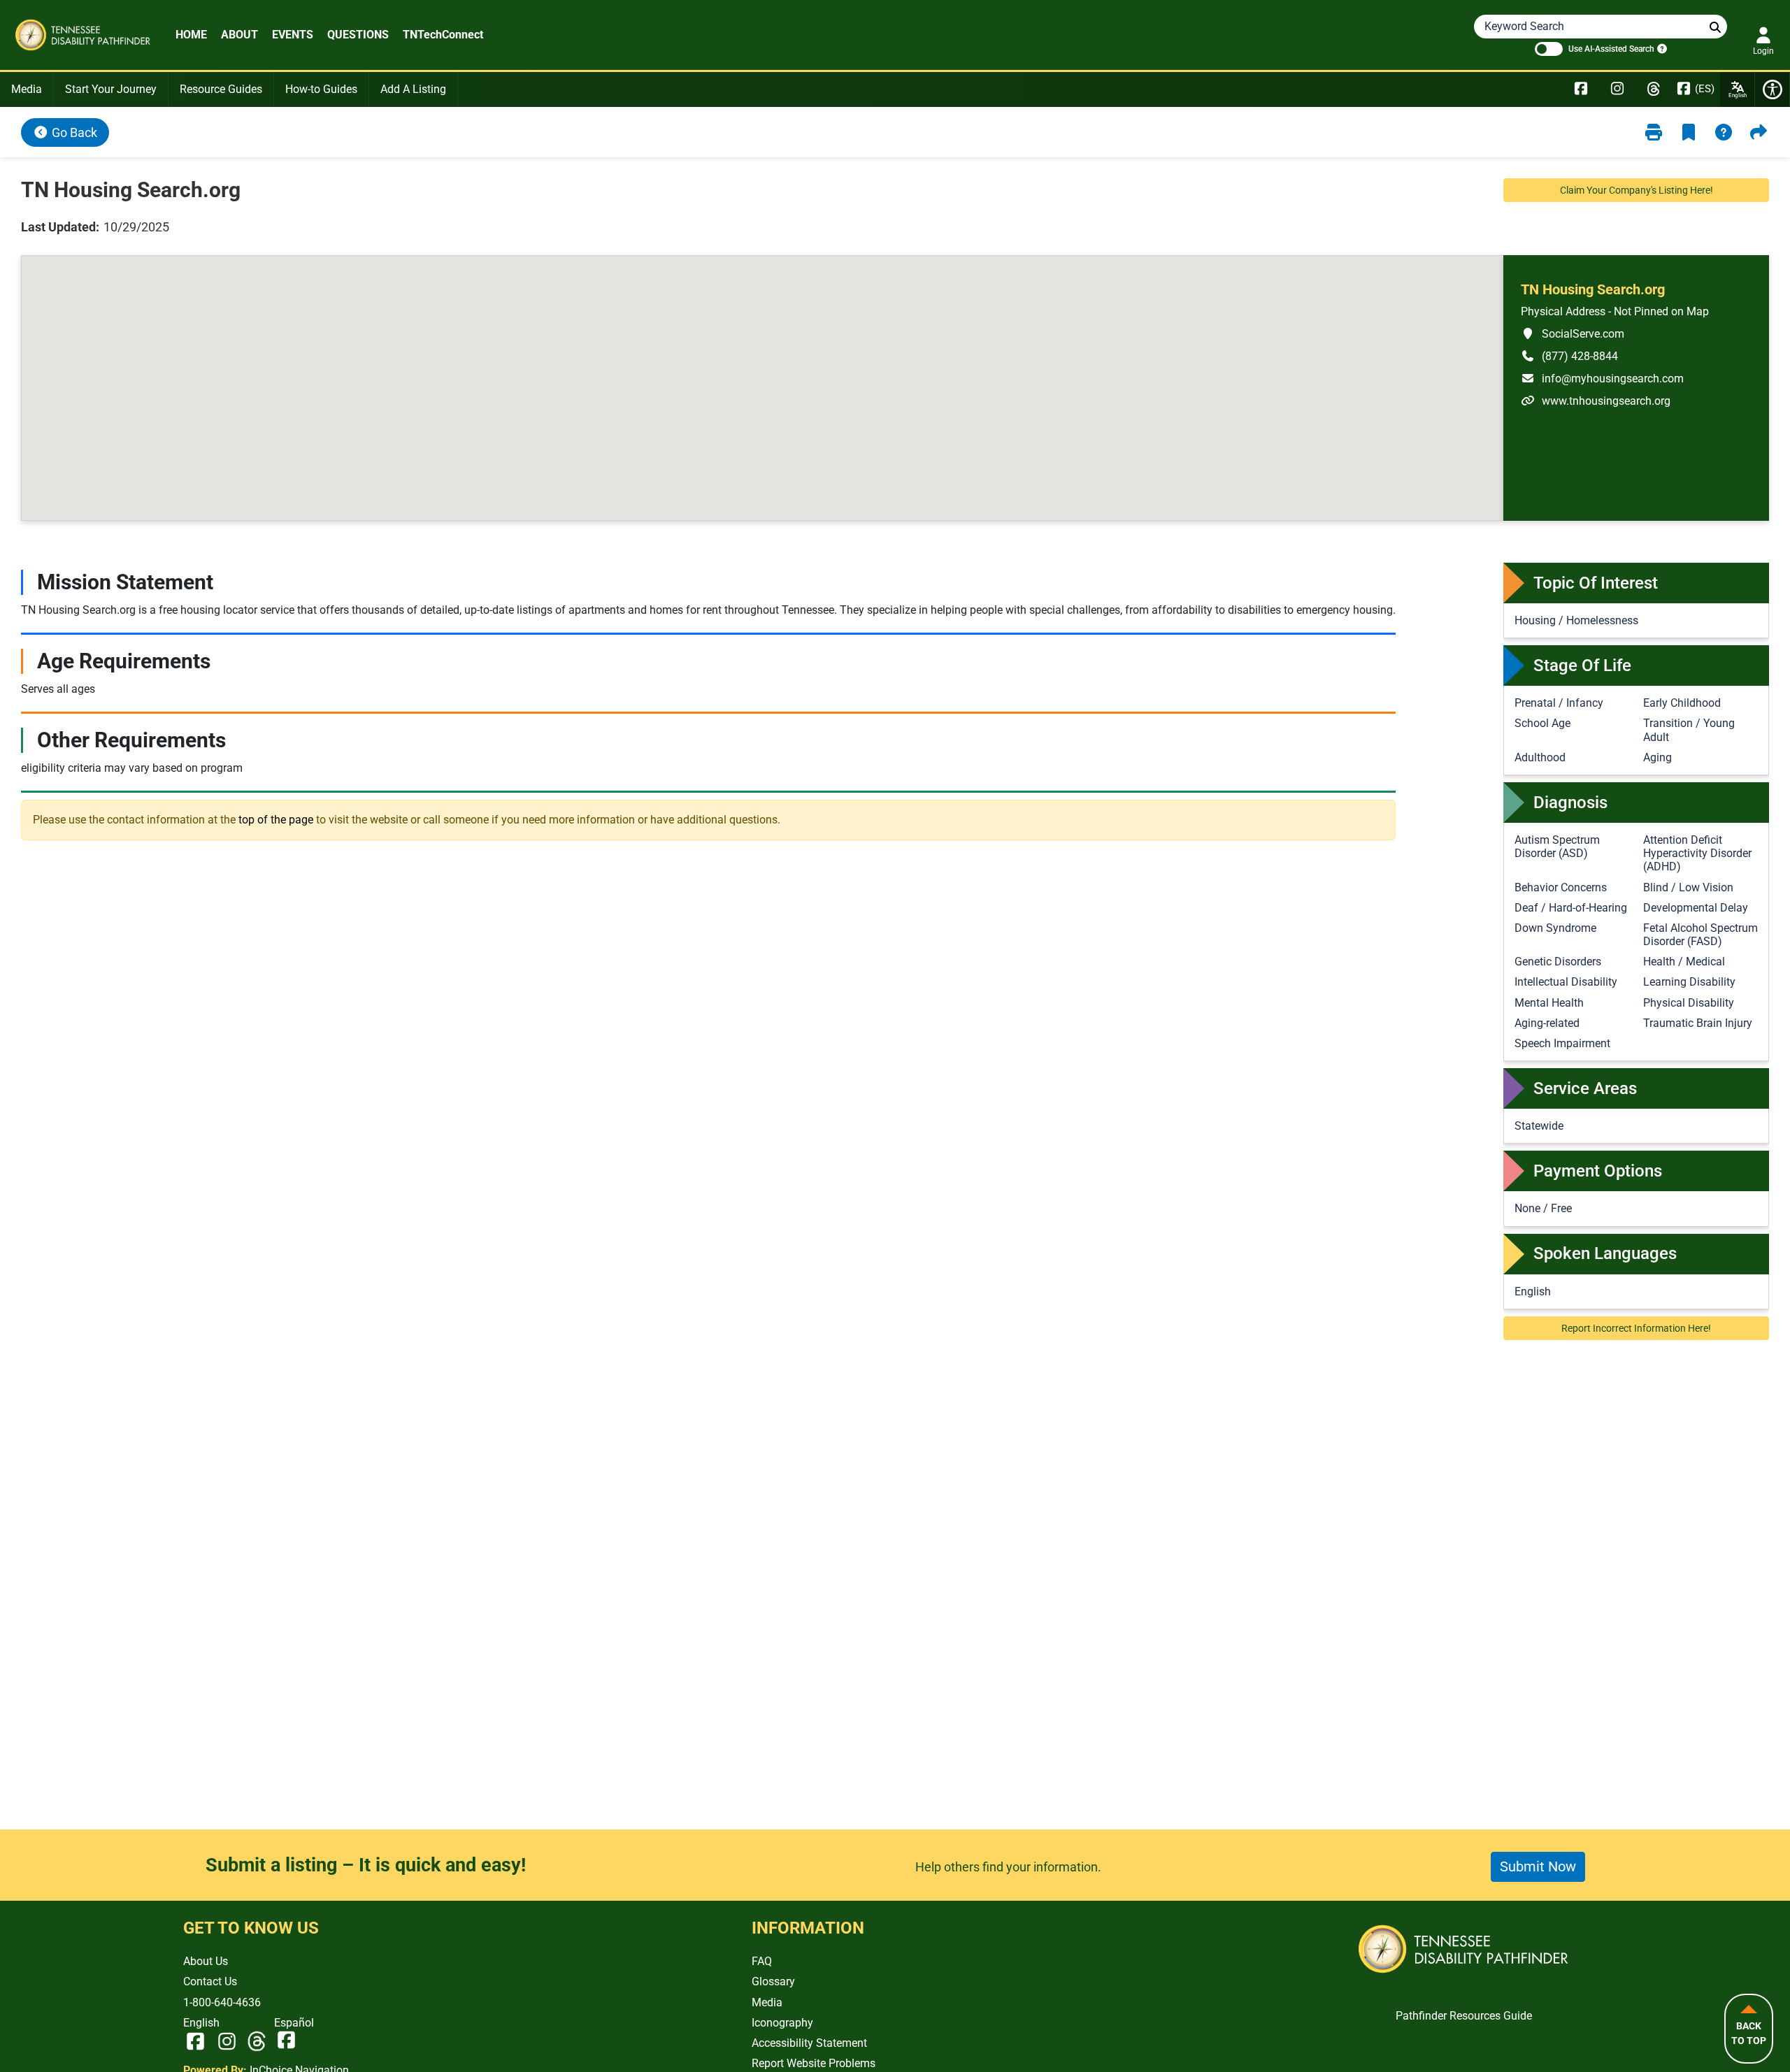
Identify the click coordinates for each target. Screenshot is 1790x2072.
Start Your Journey (111, 89)
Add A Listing (413, 89)
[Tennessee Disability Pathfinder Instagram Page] (1617, 89)
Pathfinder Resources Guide (1464, 2016)
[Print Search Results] (1654, 132)
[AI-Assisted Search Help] (1661, 48)
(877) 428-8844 (1569, 356)
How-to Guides (321, 89)
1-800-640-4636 (222, 2002)
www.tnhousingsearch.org (1596, 401)
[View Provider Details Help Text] (1724, 132)
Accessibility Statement (809, 2043)
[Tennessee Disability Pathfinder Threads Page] (1654, 89)
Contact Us (210, 1981)
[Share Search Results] (1759, 132)
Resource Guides (221, 89)
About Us (206, 1961)
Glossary (773, 1981)
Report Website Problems (814, 2063)
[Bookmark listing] (1689, 132)
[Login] (1763, 35)
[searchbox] (1715, 28)
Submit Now (1538, 1866)
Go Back (73, 132)
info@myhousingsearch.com (1602, 378)
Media (27, 89)
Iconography (782, 2023)
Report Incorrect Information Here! (1636, 1328)
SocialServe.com (1573, 333)
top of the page (276, 819)
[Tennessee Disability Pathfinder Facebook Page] (1581, 89)
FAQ (762, 1961)
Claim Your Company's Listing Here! (1637, 190)
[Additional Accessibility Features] (1773, 89)
